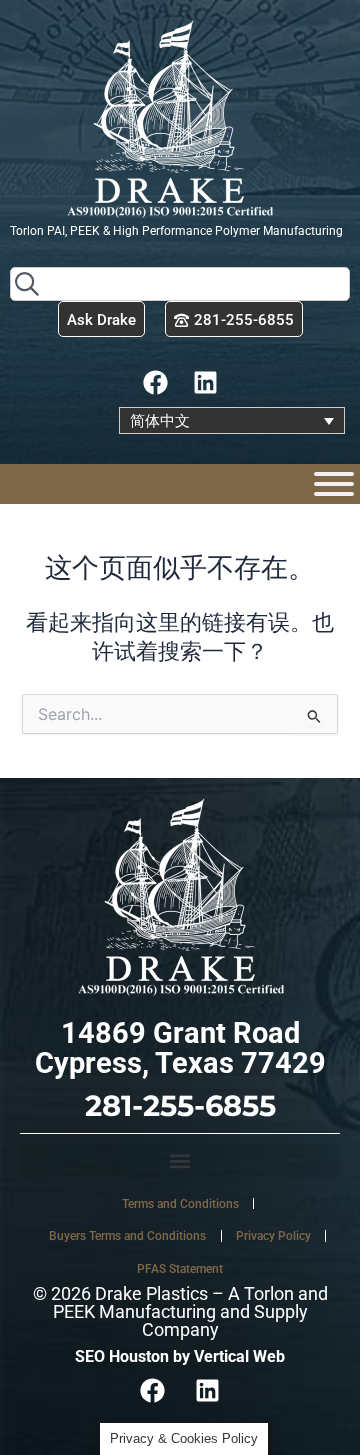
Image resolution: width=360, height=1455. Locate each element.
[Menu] (334, 484)
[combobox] (180, 284)
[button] (180, 1160)
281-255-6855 (180, 1105)
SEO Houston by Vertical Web (180, 1356)
